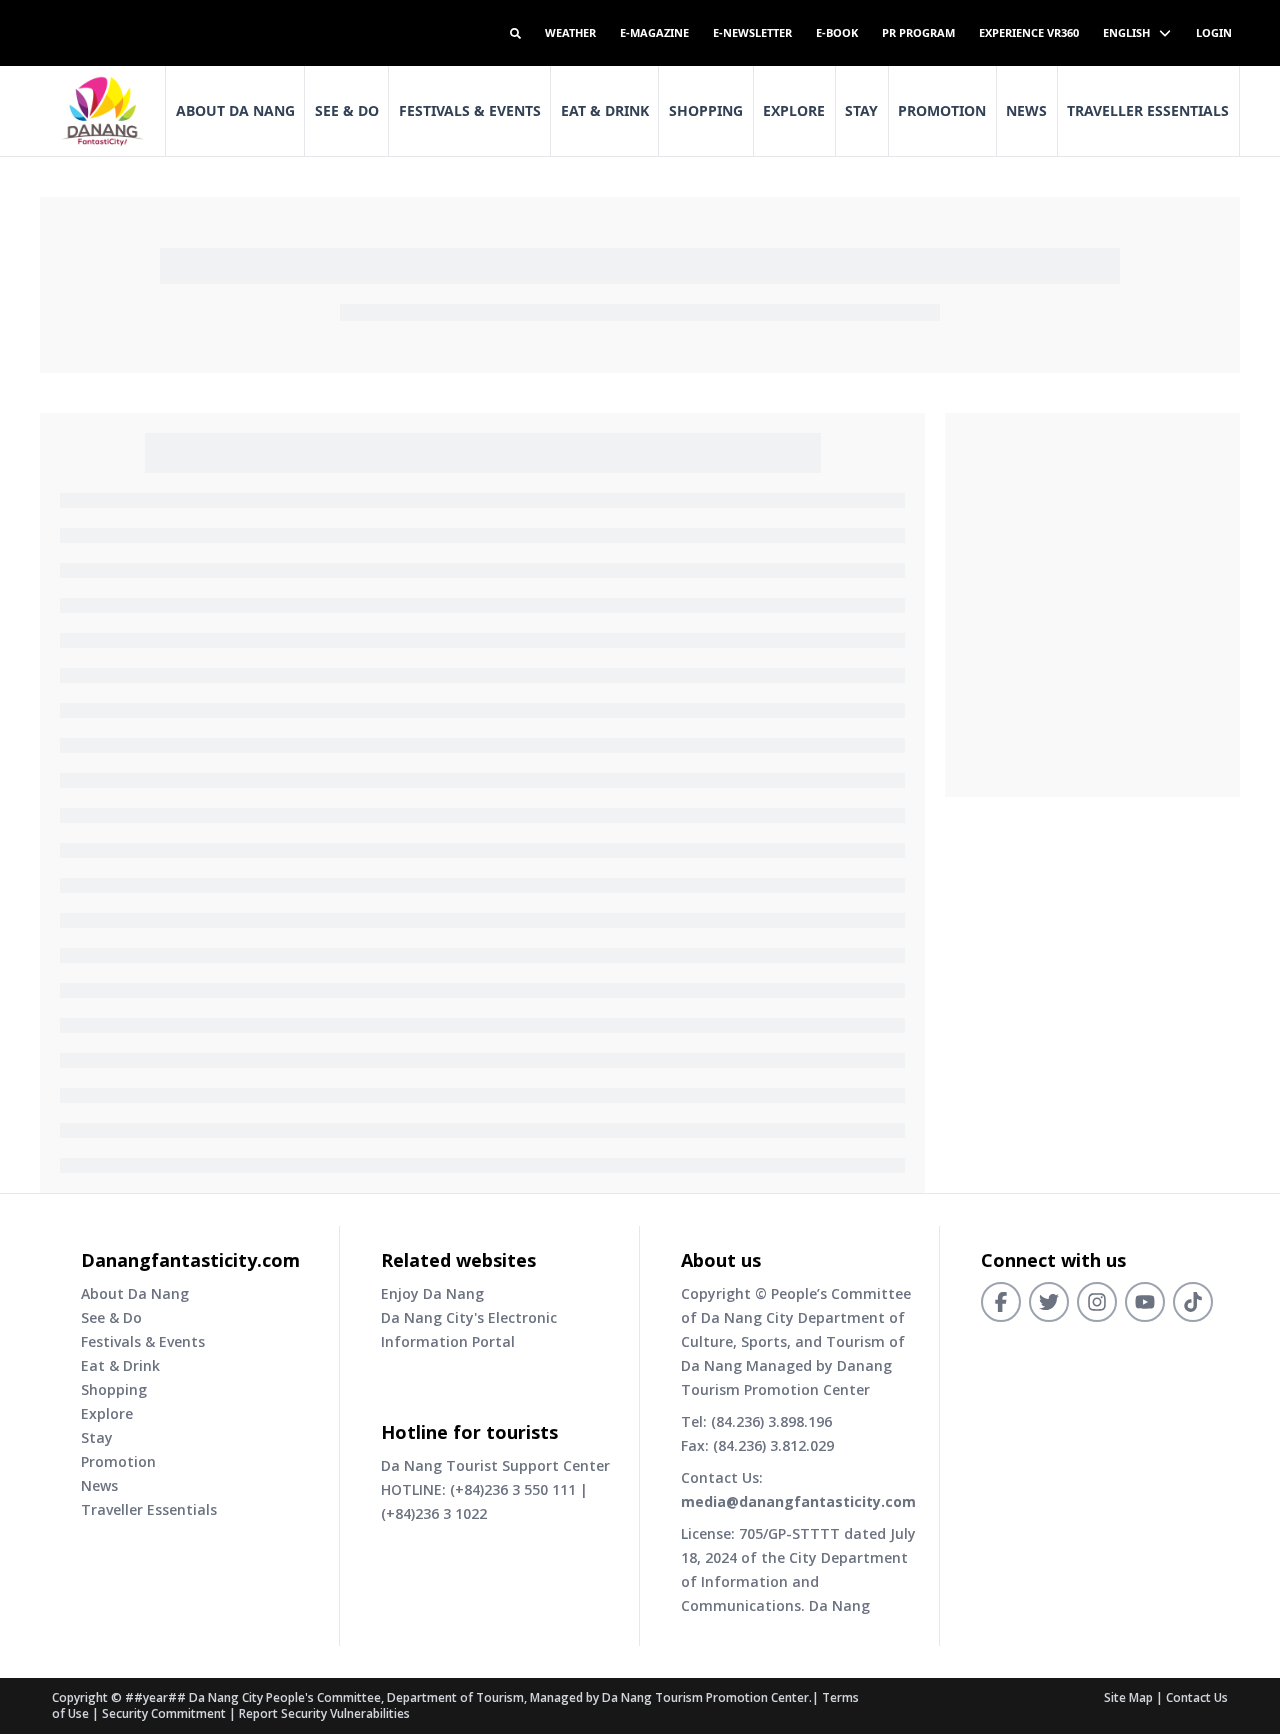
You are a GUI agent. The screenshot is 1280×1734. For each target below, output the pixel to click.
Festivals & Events (470, 110)
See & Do (347, 110)
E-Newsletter (752, 32)
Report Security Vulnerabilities (324, 1713)
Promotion (942, 110)
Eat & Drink (605, 110)
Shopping (706, 110)
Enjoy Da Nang (432, 1293)
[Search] (515, 33)
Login (1214, 32)
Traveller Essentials (1148, 110)
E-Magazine (654, 32)
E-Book (837, 32)
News (1026, 110)
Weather (570, 32)
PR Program (918, 32)
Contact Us (1197, 1697)
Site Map (1128, 1697)
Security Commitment (164, 1713)
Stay (861, 110)
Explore (794, 110)
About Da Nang (235, 110)
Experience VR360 (1029, 32)
